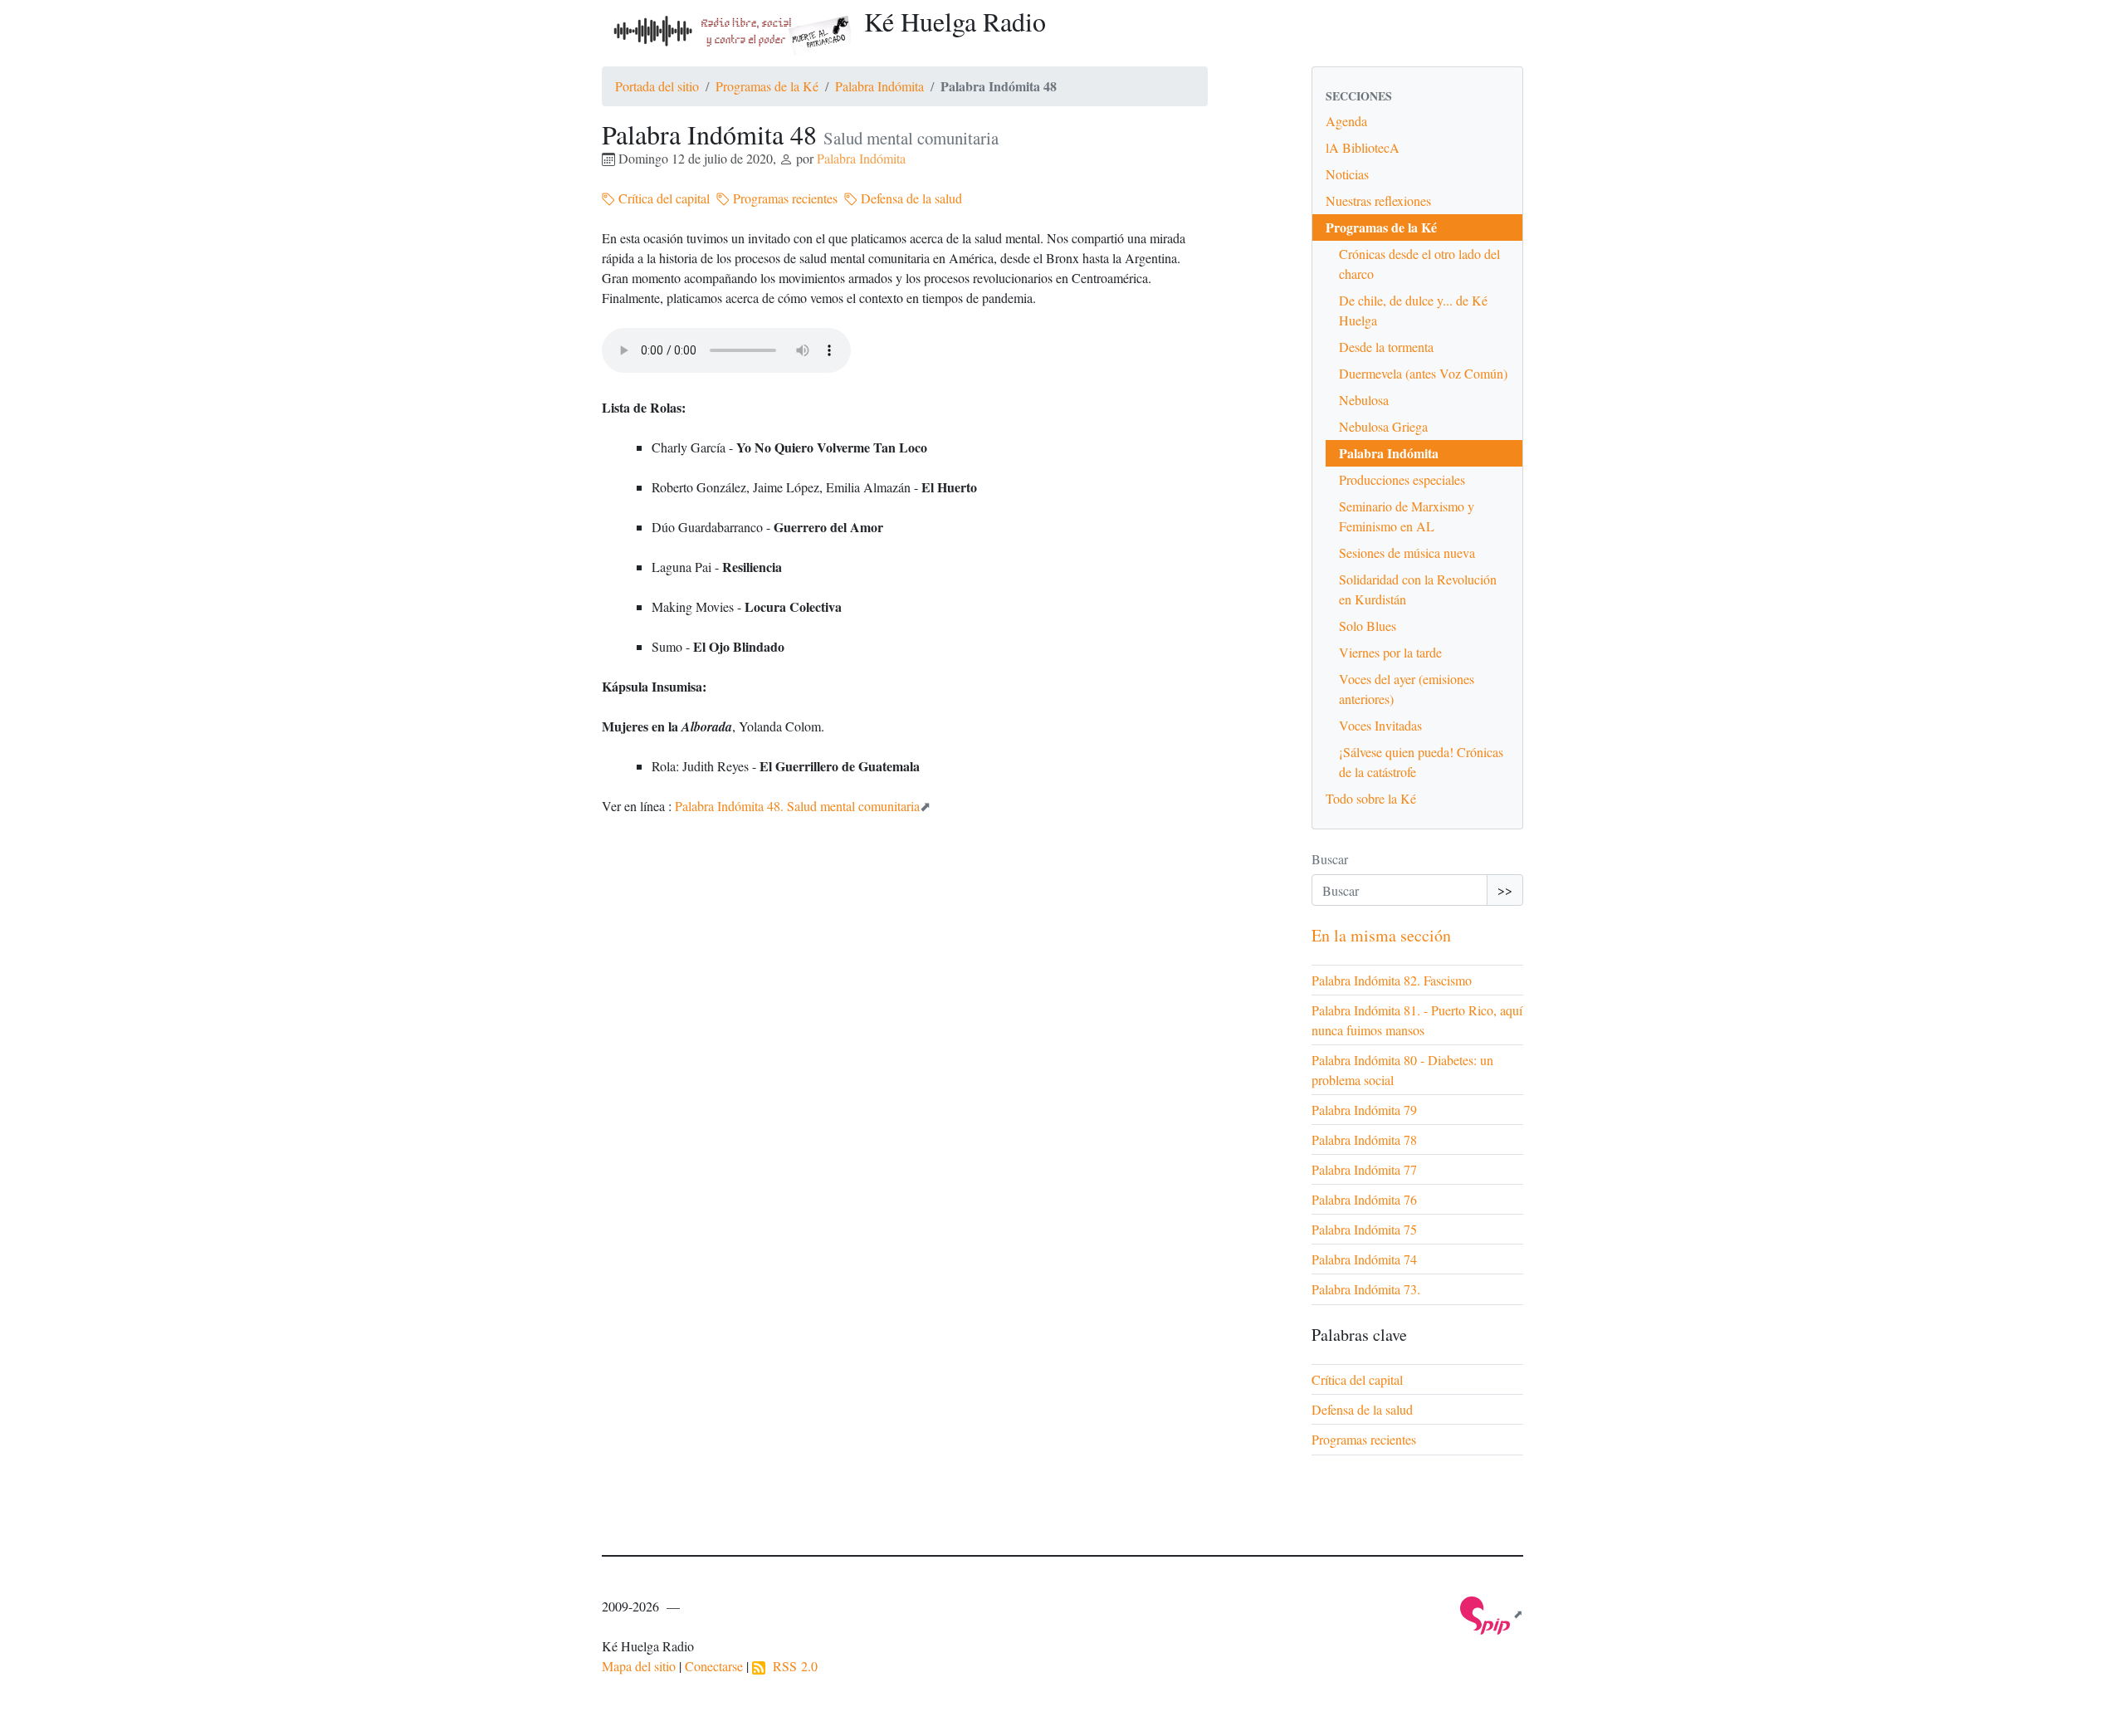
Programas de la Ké (767, 86)
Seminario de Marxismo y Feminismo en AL (1407, 516)
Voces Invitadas (1380, 725)
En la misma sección (1381, 935)
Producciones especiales (1402, 479)
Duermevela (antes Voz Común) (1423, 373)
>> (1505, 890)
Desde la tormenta (1386, 347)
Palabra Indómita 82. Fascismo (1392, 980)
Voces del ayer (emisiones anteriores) (1407, 689)
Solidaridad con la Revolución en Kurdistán (1418, 589)
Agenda (1346, 121)
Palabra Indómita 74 (1364, 1259)
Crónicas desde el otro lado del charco (1419, 264)
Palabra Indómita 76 (1364, 1199)
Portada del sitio (657, 86)
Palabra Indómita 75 (1364, 1229)
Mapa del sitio (639, 1666)
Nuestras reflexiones (1378, 200)
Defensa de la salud (910, 198)
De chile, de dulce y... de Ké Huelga (1413, 310)
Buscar (1330, 859)
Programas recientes (784, 198)
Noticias (1347, 174)
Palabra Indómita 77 (1364, 1169)
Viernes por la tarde (1390, 652)
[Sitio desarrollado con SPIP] (1492, 1614)
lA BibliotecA (1363, 147)
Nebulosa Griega (1383, 426)
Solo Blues (1368, 626)
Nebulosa (1364, 400)
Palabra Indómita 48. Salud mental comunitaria (797, 806)
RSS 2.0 (791, 1666)
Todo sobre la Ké (1371, 798)
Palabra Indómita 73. (1366, 1289)
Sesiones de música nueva (1407, 553)
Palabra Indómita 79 (1364, 1110)
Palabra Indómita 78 (1364, 1139)
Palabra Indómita (879, 86)
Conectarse (714, 1666)
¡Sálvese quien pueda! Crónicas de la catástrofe (1421, 762)
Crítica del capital (662, 198)
